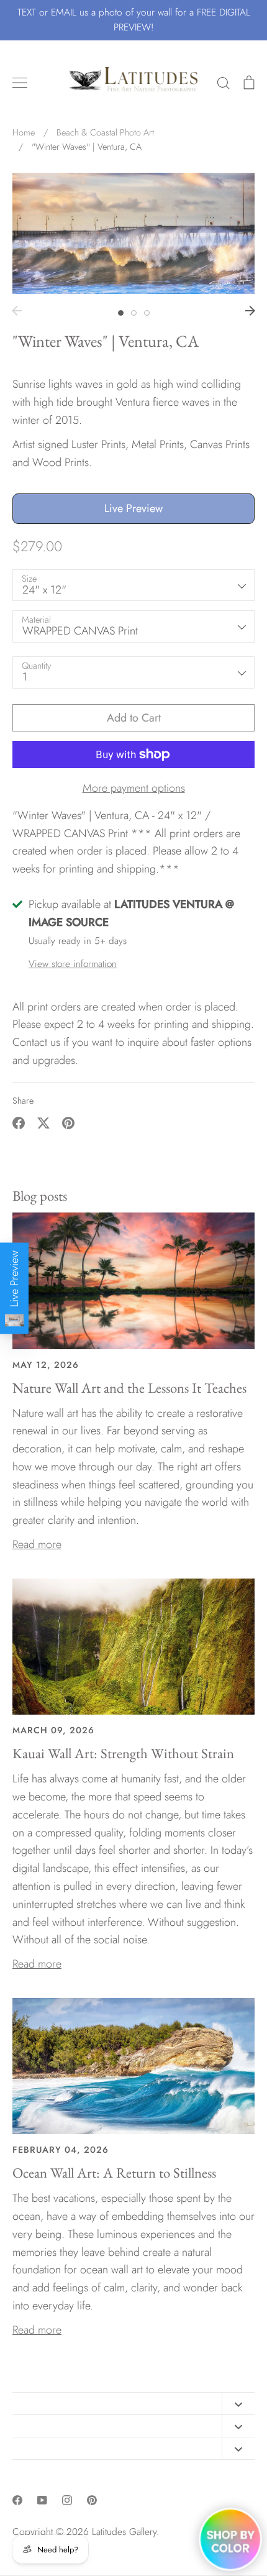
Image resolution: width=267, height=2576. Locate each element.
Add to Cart (134, 718)
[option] (133, 233)
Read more (37, 1544)
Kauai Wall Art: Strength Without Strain (123, 1753)
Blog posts (40, 1196)
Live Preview (133, 508)
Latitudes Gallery (124, 2532)
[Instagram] (67, 2500)
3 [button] (147, 313)
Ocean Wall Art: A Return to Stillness (114, 2173)
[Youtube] (42, 2500)
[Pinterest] (92, 2500)
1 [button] (121, 313)
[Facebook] (17, 2500)
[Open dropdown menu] (238, 2404)
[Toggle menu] (20, 83)
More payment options (134, 788)
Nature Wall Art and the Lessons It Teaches (129, 1388)
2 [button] (134, 313)
